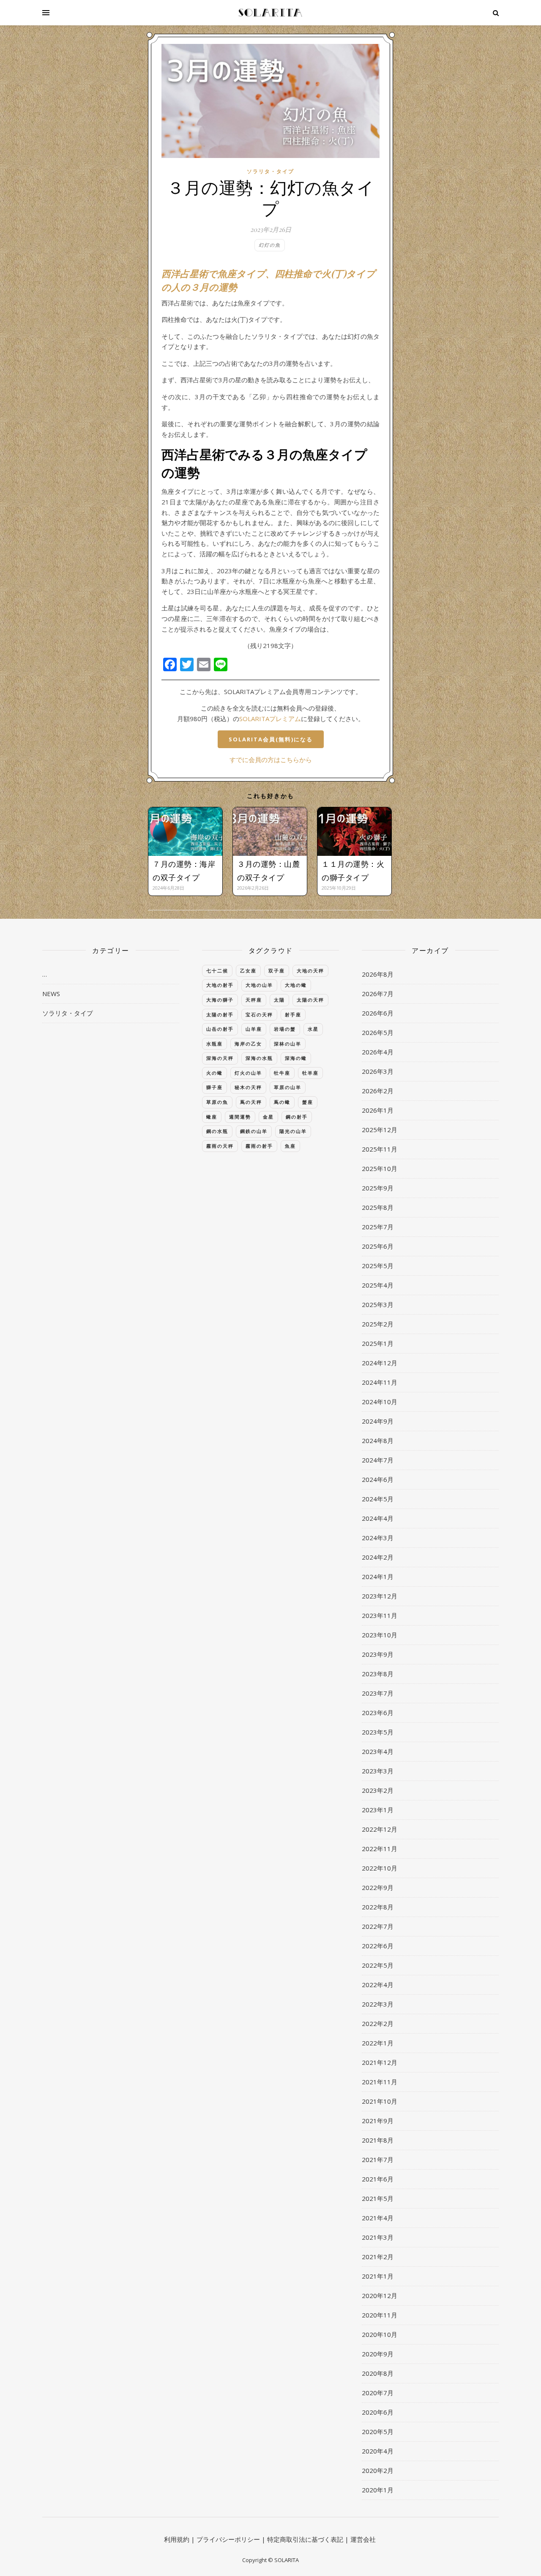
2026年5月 (378, 1032)
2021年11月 (380, 2082)
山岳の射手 (220, 1029)
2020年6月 (378, 2412)
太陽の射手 (220, 1014)
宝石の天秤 (259, 1014)
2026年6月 (378, 1013)
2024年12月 (380, 1363)
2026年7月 (378, 994)
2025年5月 (378, 1266)
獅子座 (214, 1087)
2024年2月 (378, 1557)
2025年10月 (380, 1168)
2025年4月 (378, 1285)
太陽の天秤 (310, 1000)
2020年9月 (378, 2354)
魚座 (290, 1146)
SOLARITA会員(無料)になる (271, 739)
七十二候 (217, 971)
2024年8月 (378, 1440)
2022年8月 (378, 1907)
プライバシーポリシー (228, 2539)
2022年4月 (378, 1985)
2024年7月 (378, 1460)
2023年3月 (378, 1771)
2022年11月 (380, 1849)
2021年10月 (380, 2101)
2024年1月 (378, 1577)
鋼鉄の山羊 (254, 1131)
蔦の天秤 (251, 1102)
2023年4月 (378, 1751)
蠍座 (212, 1117)
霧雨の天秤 (220, 1146)
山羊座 (254, 1029)
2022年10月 (380, 1868)
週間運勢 (240, 1117)
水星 (313, 1029)
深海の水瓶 (259, 1058)
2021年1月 (378, 2276)
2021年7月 (378, 2159)
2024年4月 (378, 1518)
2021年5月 (378, 2198)
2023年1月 (378, 1810)
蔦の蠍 (282, 1102)
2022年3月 (378, 2004)
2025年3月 (378, 1304)
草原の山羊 (288, 1087)
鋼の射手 (297, 1117)
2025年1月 (378, 1343)
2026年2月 (378, 1091)
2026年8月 (378, 974)
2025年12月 (380, 1130)
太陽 (279, 1000)
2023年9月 (378, 1654)
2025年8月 (378, 1207)
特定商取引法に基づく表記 (305, 2539)
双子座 (277, 971)
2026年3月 (378, 1071)
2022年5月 (378, 1965)
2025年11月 (380, 1149)
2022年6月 (378, 1946)
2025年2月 (378, 1324)
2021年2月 (378, 2257)
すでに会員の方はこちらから (271, 760)
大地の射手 (220, 985)
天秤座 (254, 1000)
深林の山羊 (288, 1044)
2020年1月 (378, 2490)
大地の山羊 (259, 985)
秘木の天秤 (248, 1087)
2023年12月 (380, 1596)
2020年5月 (378, 2432)
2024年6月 (378, 1479)
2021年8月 (378, 2140)
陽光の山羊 (293, 1131)
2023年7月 (378, 1693)
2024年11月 (380, 1382)
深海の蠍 (296, 1058)
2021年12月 (380, 2062)
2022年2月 (378, 2023)
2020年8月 (378, 2373)
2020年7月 (378, 2393)
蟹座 (308, 1102)
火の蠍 (214, 1073)
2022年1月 (378, 2043)
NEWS (51, 994)
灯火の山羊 (248, 1073)
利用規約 (177, 2539)
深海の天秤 (220, 1058)
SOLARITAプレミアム (270, 719)
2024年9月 (378, 1421)
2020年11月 (380, 2315)
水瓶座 (214, 1044)
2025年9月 (378, 1188)
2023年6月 (378, 1713)
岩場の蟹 (285, 1029)
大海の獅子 (220, 1000)
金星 (268, 1117)
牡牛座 (282, 1073)
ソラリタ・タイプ (270, 171)
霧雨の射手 (259, 1146)
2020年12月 (380, 2296)
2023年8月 (378, 1674)
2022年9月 (378, 1887)
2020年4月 (378, 2451)
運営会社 (363, 2539)
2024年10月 (380, 1402)
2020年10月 (380, 2334)
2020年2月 (378, 2470)
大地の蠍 (296, 985)
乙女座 (248, 971)
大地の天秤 (310, 971)
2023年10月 (380, 1635)
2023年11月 (380, 1615)
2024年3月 (378, 1538)
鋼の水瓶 (217, 1131)
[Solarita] (270, 13)
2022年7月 (378, 1926)
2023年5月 (378, 1732)
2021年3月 (378, 2237)
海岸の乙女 (248, 1044)
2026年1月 (378, 1110)
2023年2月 (378, 1790)
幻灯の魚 (270, 245)
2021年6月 (378, 2179)
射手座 (293, 1014)
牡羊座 (310, 1073)
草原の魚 (217, 1102)
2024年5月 (378, 1499)
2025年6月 (378, 1246)
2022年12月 (380, 1829)
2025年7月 (378, 1227)
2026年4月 (378, 1052)
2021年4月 (378, 2218)
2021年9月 (378, 2121)
